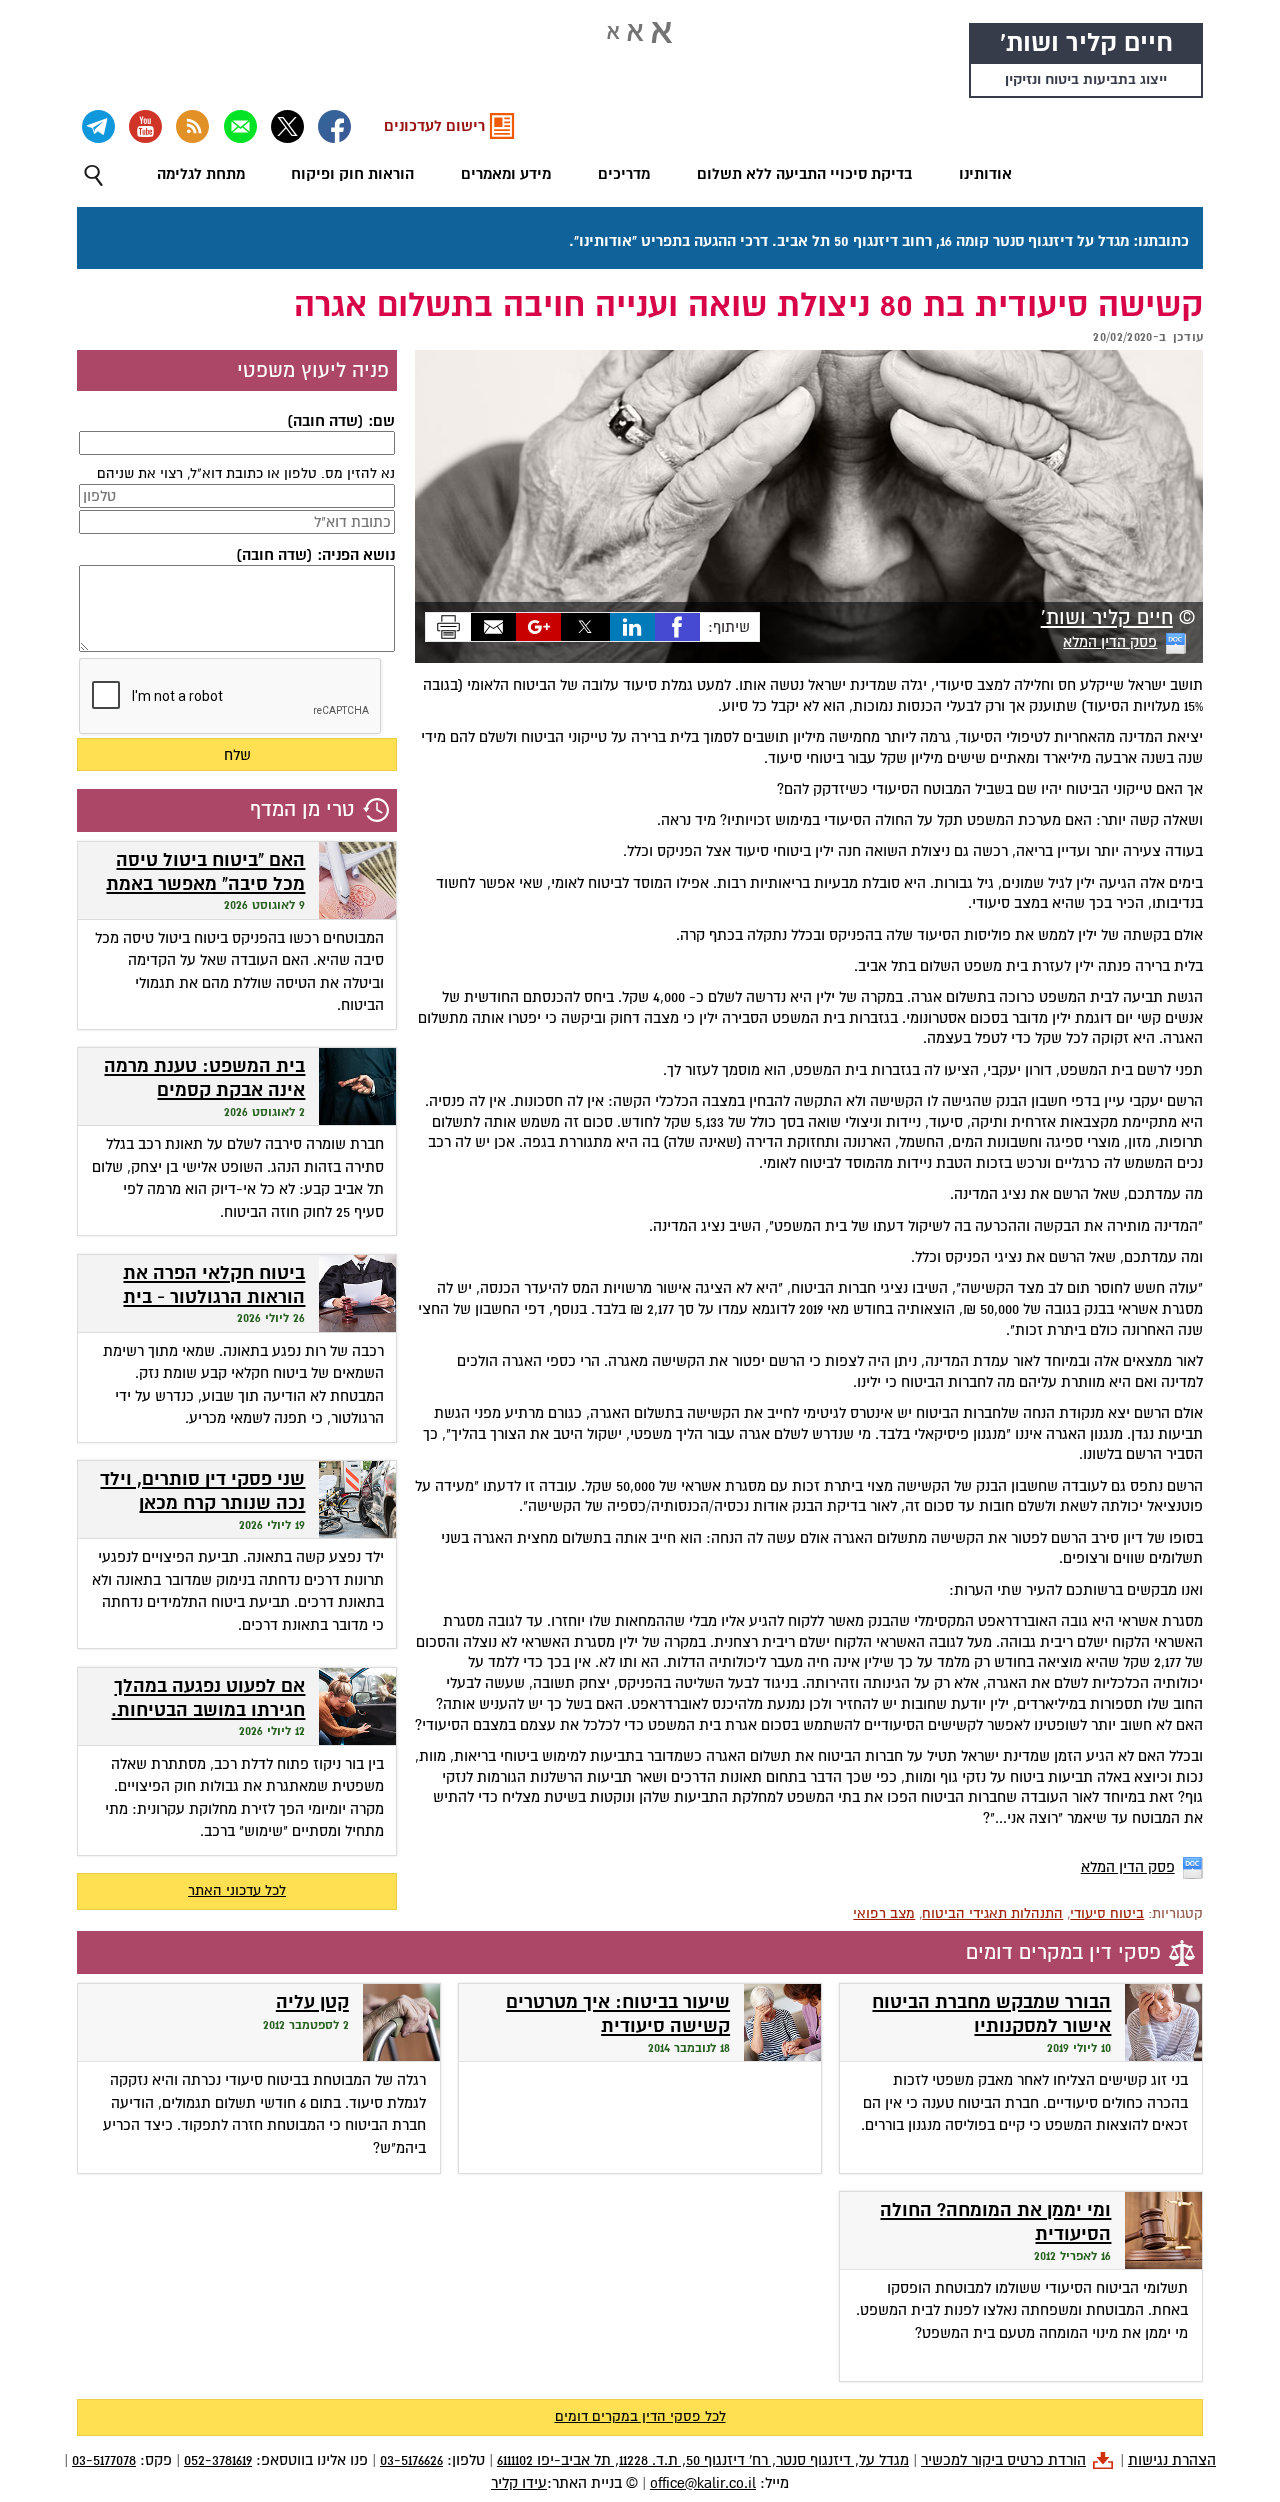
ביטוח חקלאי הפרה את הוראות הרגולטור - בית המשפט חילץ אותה (214, 1298)
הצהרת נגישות (1172, 2460)
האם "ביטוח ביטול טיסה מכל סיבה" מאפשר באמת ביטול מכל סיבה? (205, 885)
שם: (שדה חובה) (341, 421)
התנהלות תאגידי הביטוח (992, 1913)
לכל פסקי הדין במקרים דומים (640, 2416)
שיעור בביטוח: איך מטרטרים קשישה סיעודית (618, 2014)
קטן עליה (312, 2002)
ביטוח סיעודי (1107, 1913)
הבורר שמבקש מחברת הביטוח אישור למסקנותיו (991, 2014)
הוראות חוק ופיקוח (352, 174)
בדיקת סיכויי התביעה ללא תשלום (804, 174)
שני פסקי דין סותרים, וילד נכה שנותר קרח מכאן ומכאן (202, 1504)
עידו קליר (519, 2483)
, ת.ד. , (703, 2460)
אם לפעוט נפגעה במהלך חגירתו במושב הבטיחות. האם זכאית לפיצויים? (208, 1711)
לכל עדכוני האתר (237, 1890)
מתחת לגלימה (201, 174)
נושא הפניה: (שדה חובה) (315, 555)
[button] (93, 175)
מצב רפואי (884, 1913)
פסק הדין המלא (1110, 642)
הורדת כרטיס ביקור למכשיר (1003, 2460)
